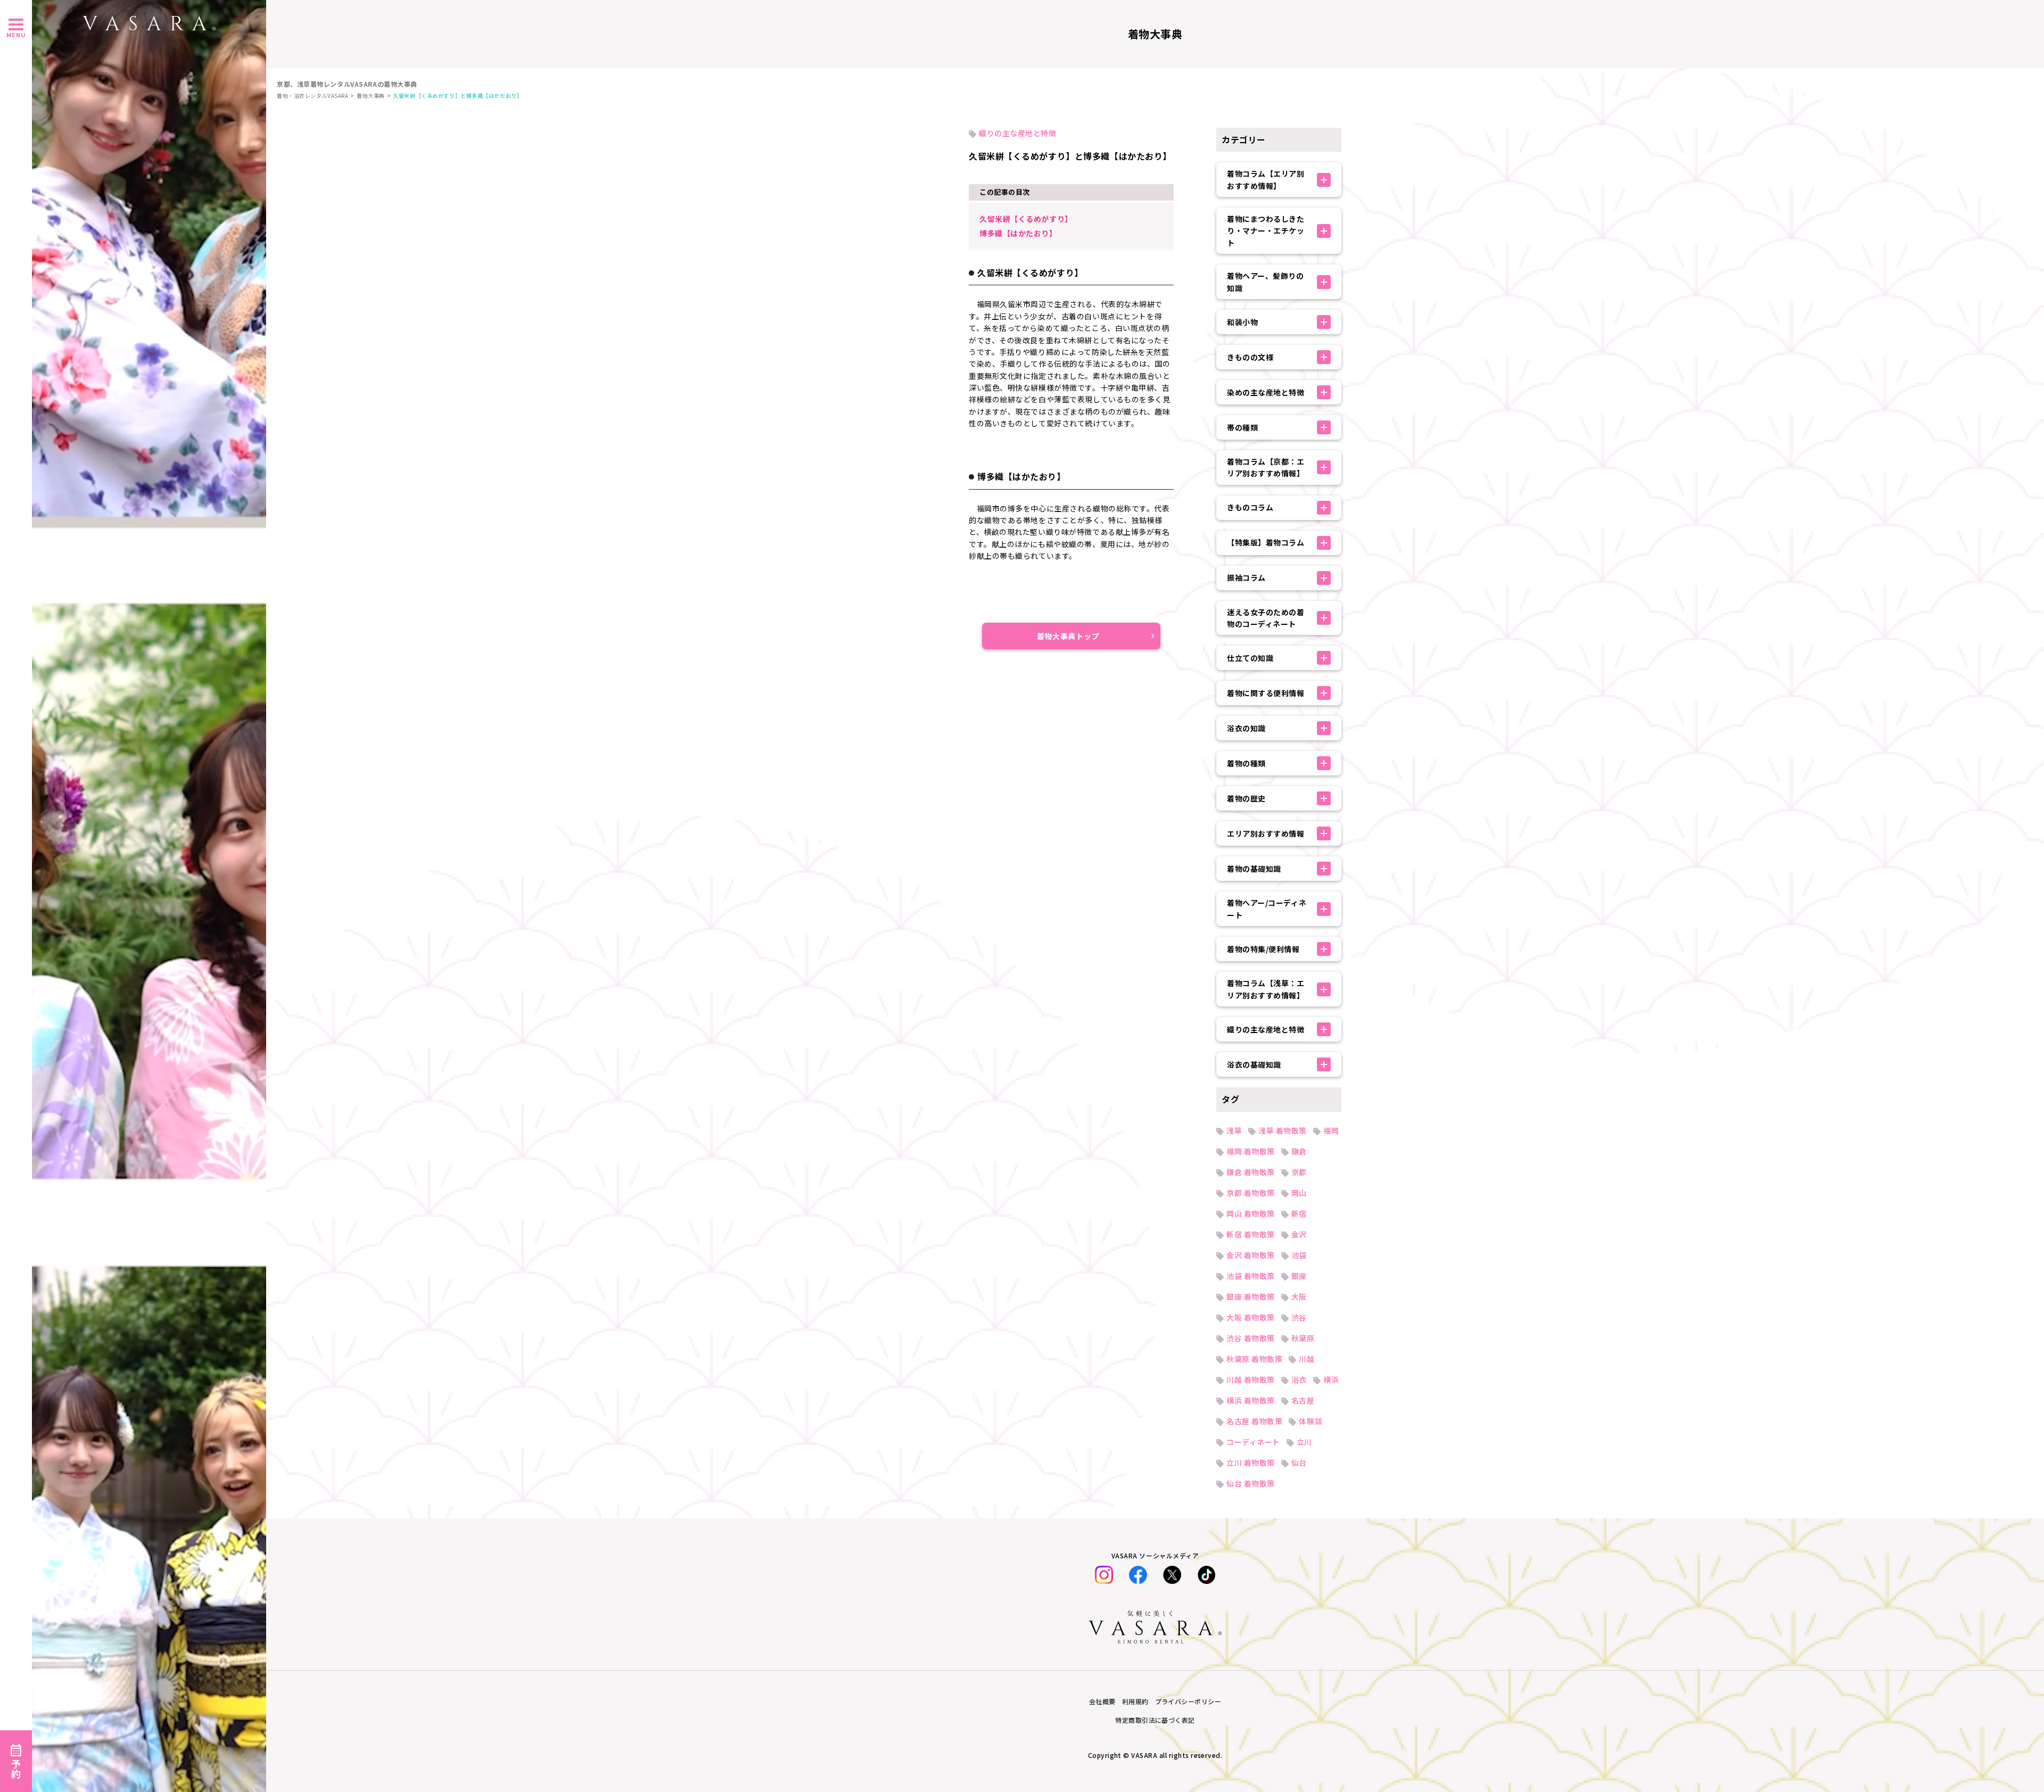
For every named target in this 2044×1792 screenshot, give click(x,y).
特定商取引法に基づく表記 (1155, 1720)
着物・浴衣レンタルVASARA (312, 96)
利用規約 (1135, 1701)
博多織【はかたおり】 (1018, 233)
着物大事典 (371, 96)
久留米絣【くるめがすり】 (1026, 219)
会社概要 (1102, 1701)
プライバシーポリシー (1188, 1701)
